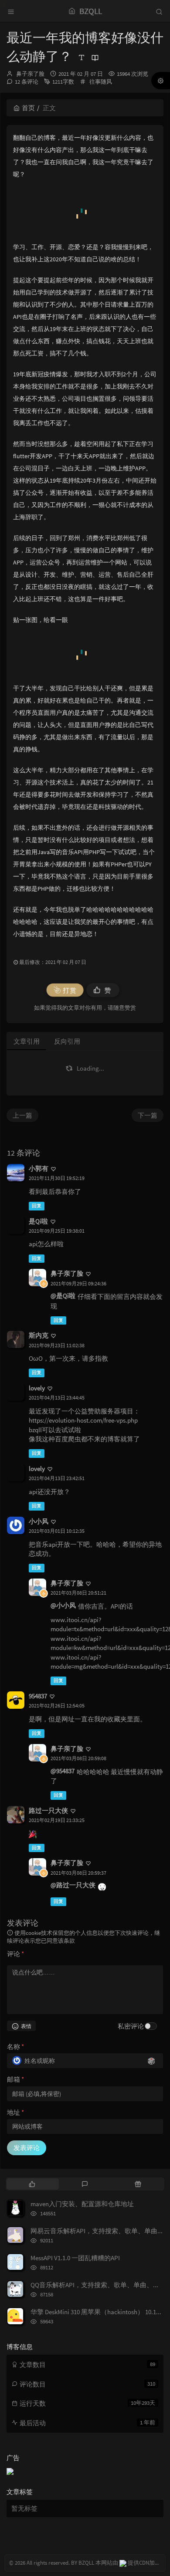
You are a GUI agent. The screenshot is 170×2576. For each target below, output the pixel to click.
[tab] (32, 2184)
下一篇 (148, 1115)
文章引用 (27, 1041)
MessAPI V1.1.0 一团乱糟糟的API (75, 2258)
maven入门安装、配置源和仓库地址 (82, 2204)
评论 (15, 1954)
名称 (15, 2047)
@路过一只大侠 (73, 1885)
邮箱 (15, 2079)
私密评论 (131, 2026)
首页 (28, 108)
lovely (37, 1388)
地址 (15, 2112)
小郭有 (39, 1168)
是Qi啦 (38, 1221)
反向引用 (67, 1041)
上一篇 (22, 1115)
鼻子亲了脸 (30, 74)
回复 (37, 1206)
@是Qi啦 (63, 1296)
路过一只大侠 (48, 1810)
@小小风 (63, 1605)
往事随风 (101, 82)
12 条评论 (27, 82)
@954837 (63, 1771)
